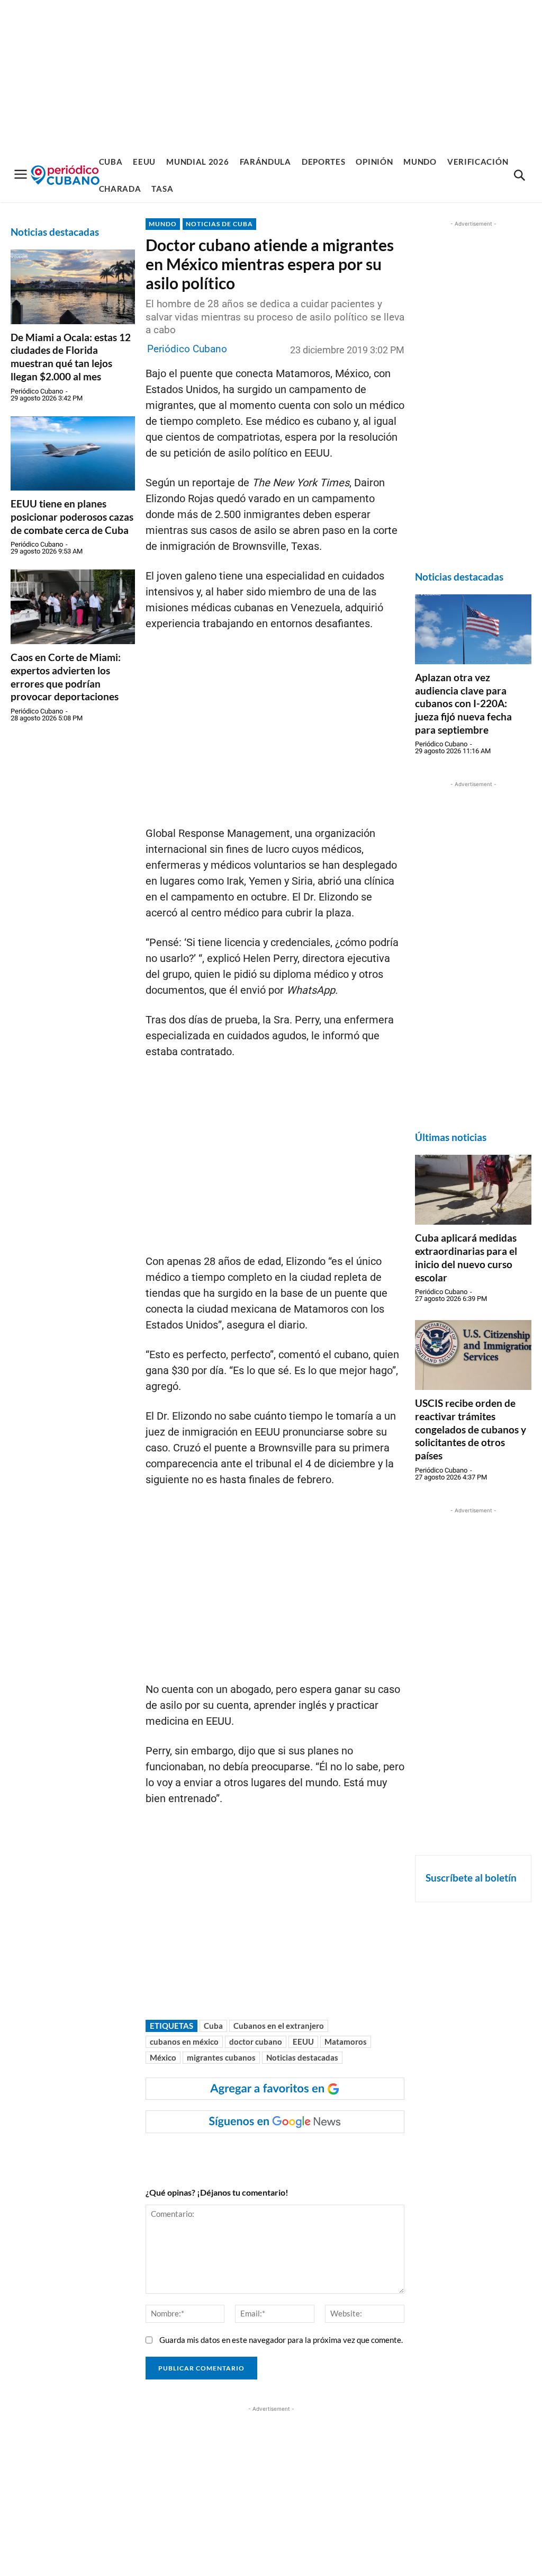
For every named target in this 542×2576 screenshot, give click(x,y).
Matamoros (346, 2042)
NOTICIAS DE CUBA (219, 224)
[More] (352, 2154)
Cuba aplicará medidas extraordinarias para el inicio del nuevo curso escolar (466, 1257)
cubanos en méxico (184, 2042)
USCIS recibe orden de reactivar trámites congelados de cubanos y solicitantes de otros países (471, 1429)
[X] (278, 2154)
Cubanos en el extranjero (279, 2026)
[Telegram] (327, 2154)
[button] (519, 176)
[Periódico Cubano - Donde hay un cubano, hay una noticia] (65, 175)
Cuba (213, 2026)
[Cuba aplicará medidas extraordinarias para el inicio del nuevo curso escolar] (473, 1190)
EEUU (303, 2042)
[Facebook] (230, 2154)
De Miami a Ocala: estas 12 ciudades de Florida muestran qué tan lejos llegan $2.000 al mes (71, 357)
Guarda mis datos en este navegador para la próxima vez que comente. (281, 2340)
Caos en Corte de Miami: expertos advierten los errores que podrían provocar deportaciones (66, 677)
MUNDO (163, 224)
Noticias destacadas (302, 2057)
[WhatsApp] (254, 2154)
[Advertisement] (271, 74)
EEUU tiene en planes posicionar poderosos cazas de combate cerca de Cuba (72, 516)
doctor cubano (256, 2042)
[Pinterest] (303, 2154)
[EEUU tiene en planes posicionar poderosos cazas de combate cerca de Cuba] (73, 454)
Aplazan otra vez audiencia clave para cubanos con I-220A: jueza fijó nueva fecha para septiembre (463, 703)
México (163, 2057)
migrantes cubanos (221, 2057)
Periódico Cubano (37, 391)
